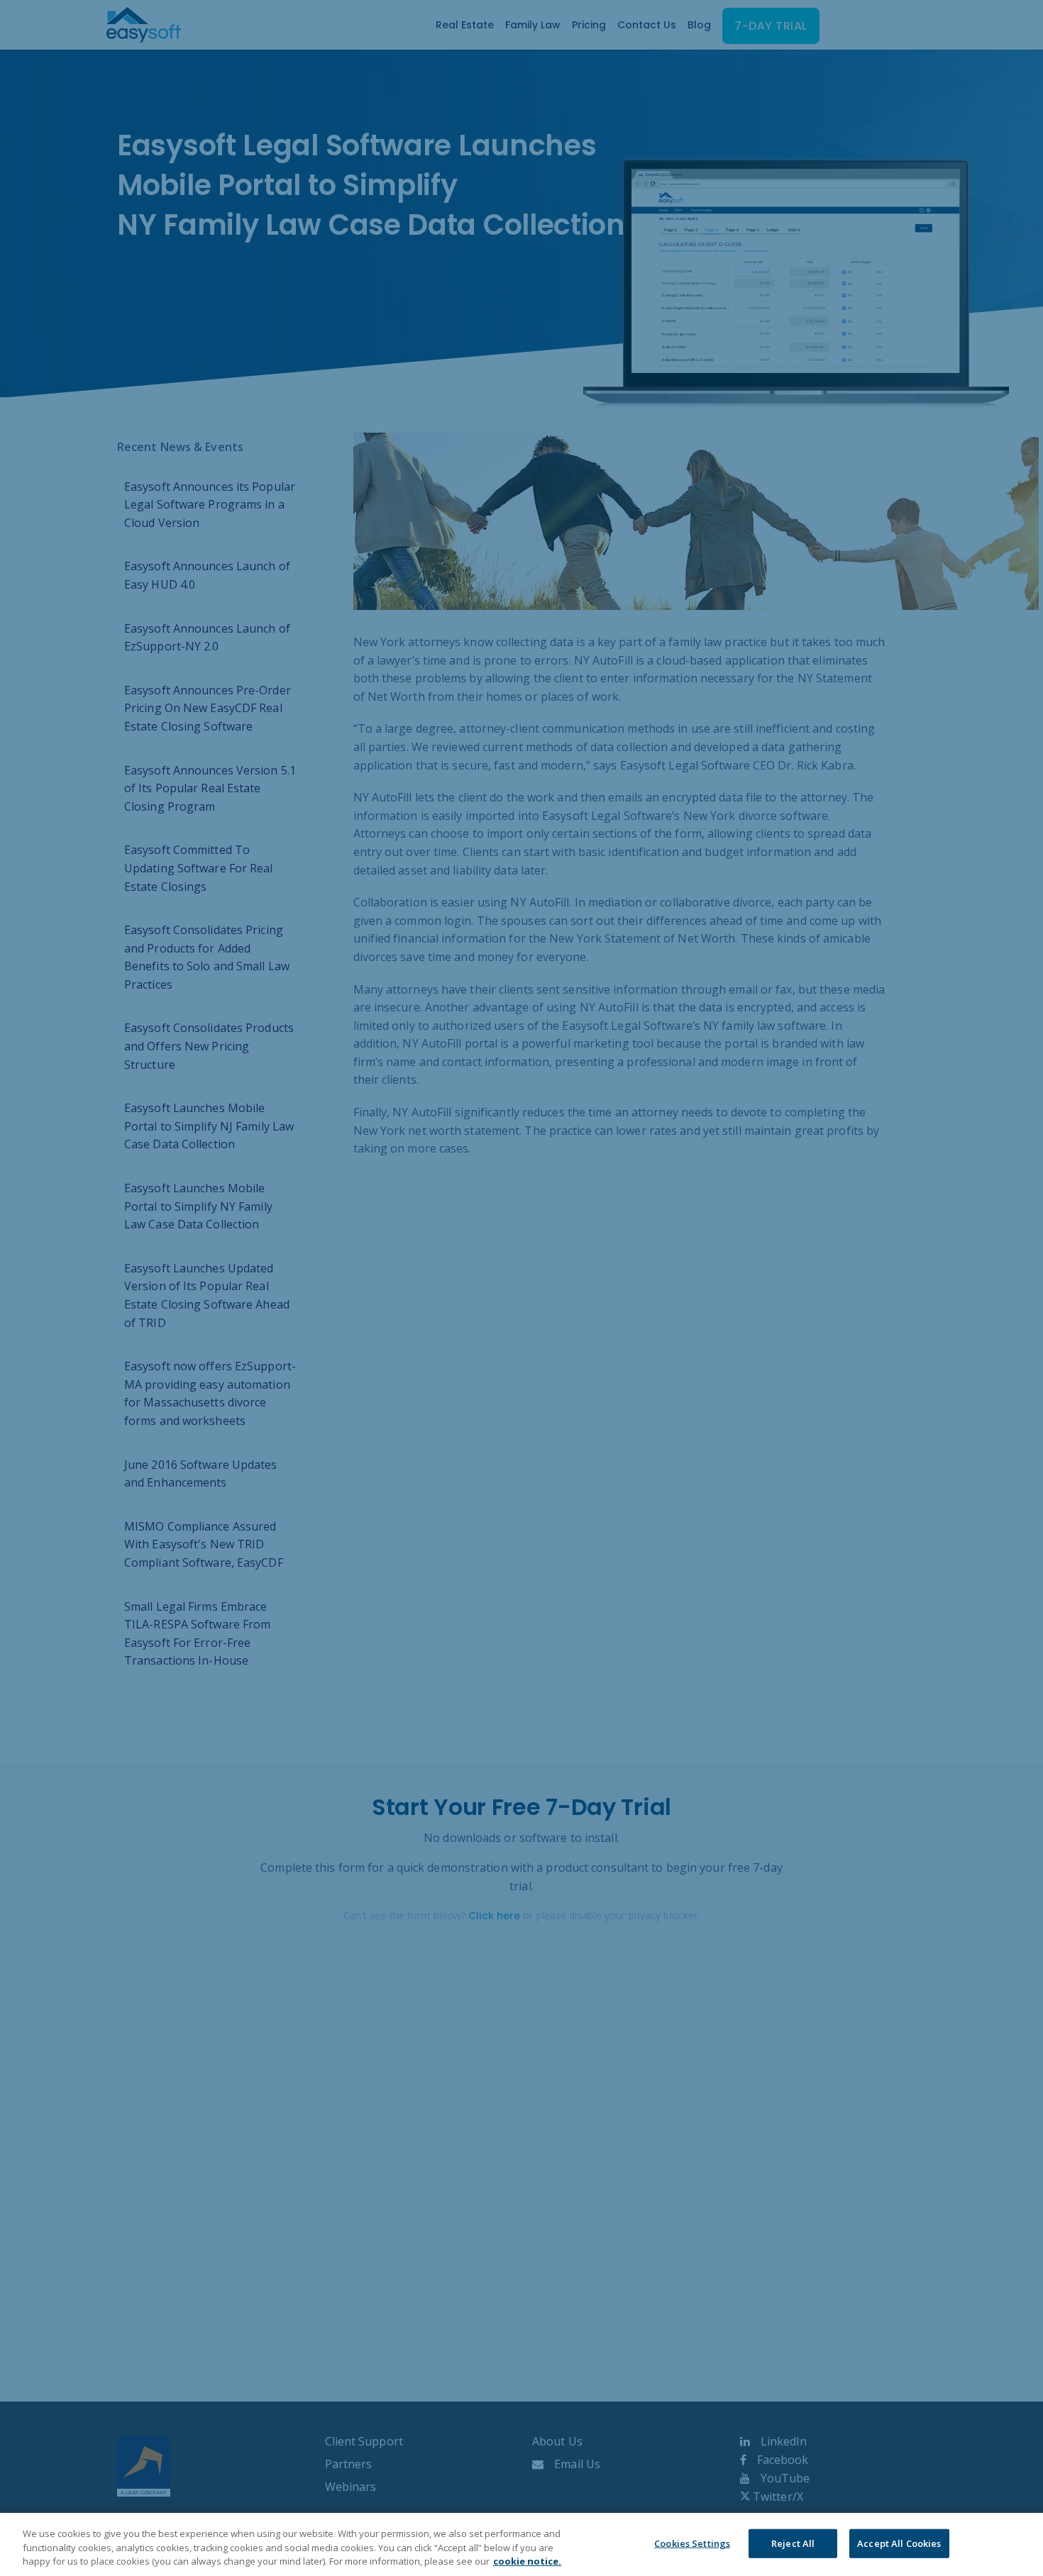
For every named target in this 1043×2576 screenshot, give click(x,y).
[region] (521, 2544)
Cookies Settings (692, 2543)
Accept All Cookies (899, 2543)
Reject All (793, 2543)
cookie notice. (527, 2561)
